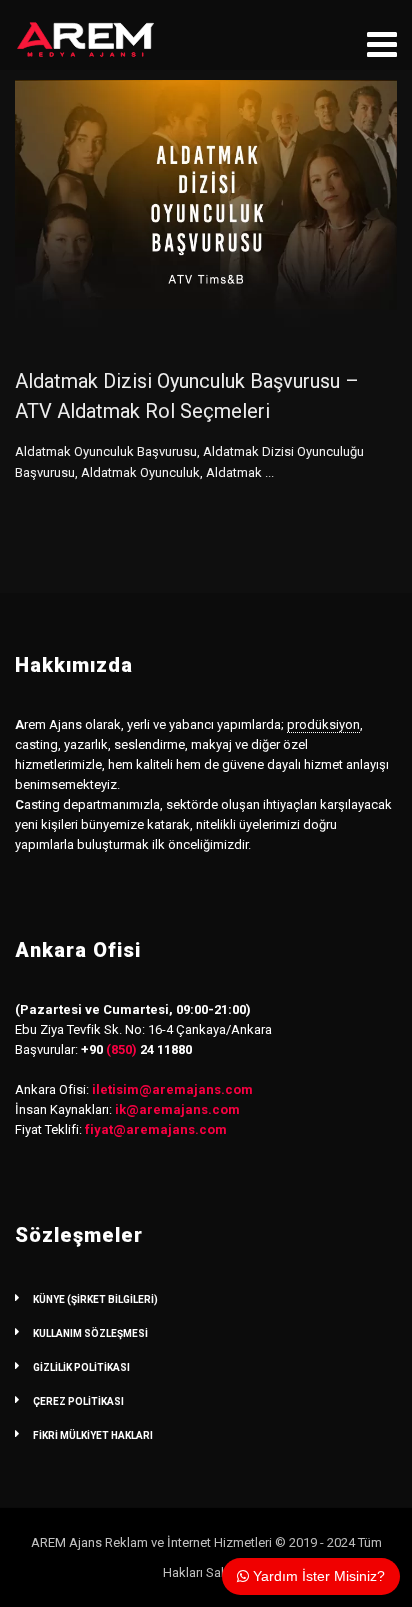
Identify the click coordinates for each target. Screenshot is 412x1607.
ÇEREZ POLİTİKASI (78, 1401)
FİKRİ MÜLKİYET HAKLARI (93, 1435)
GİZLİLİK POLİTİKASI (81, 1367)
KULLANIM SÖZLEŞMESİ (90, 1333)
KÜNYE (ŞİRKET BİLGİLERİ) (95, 1299)
